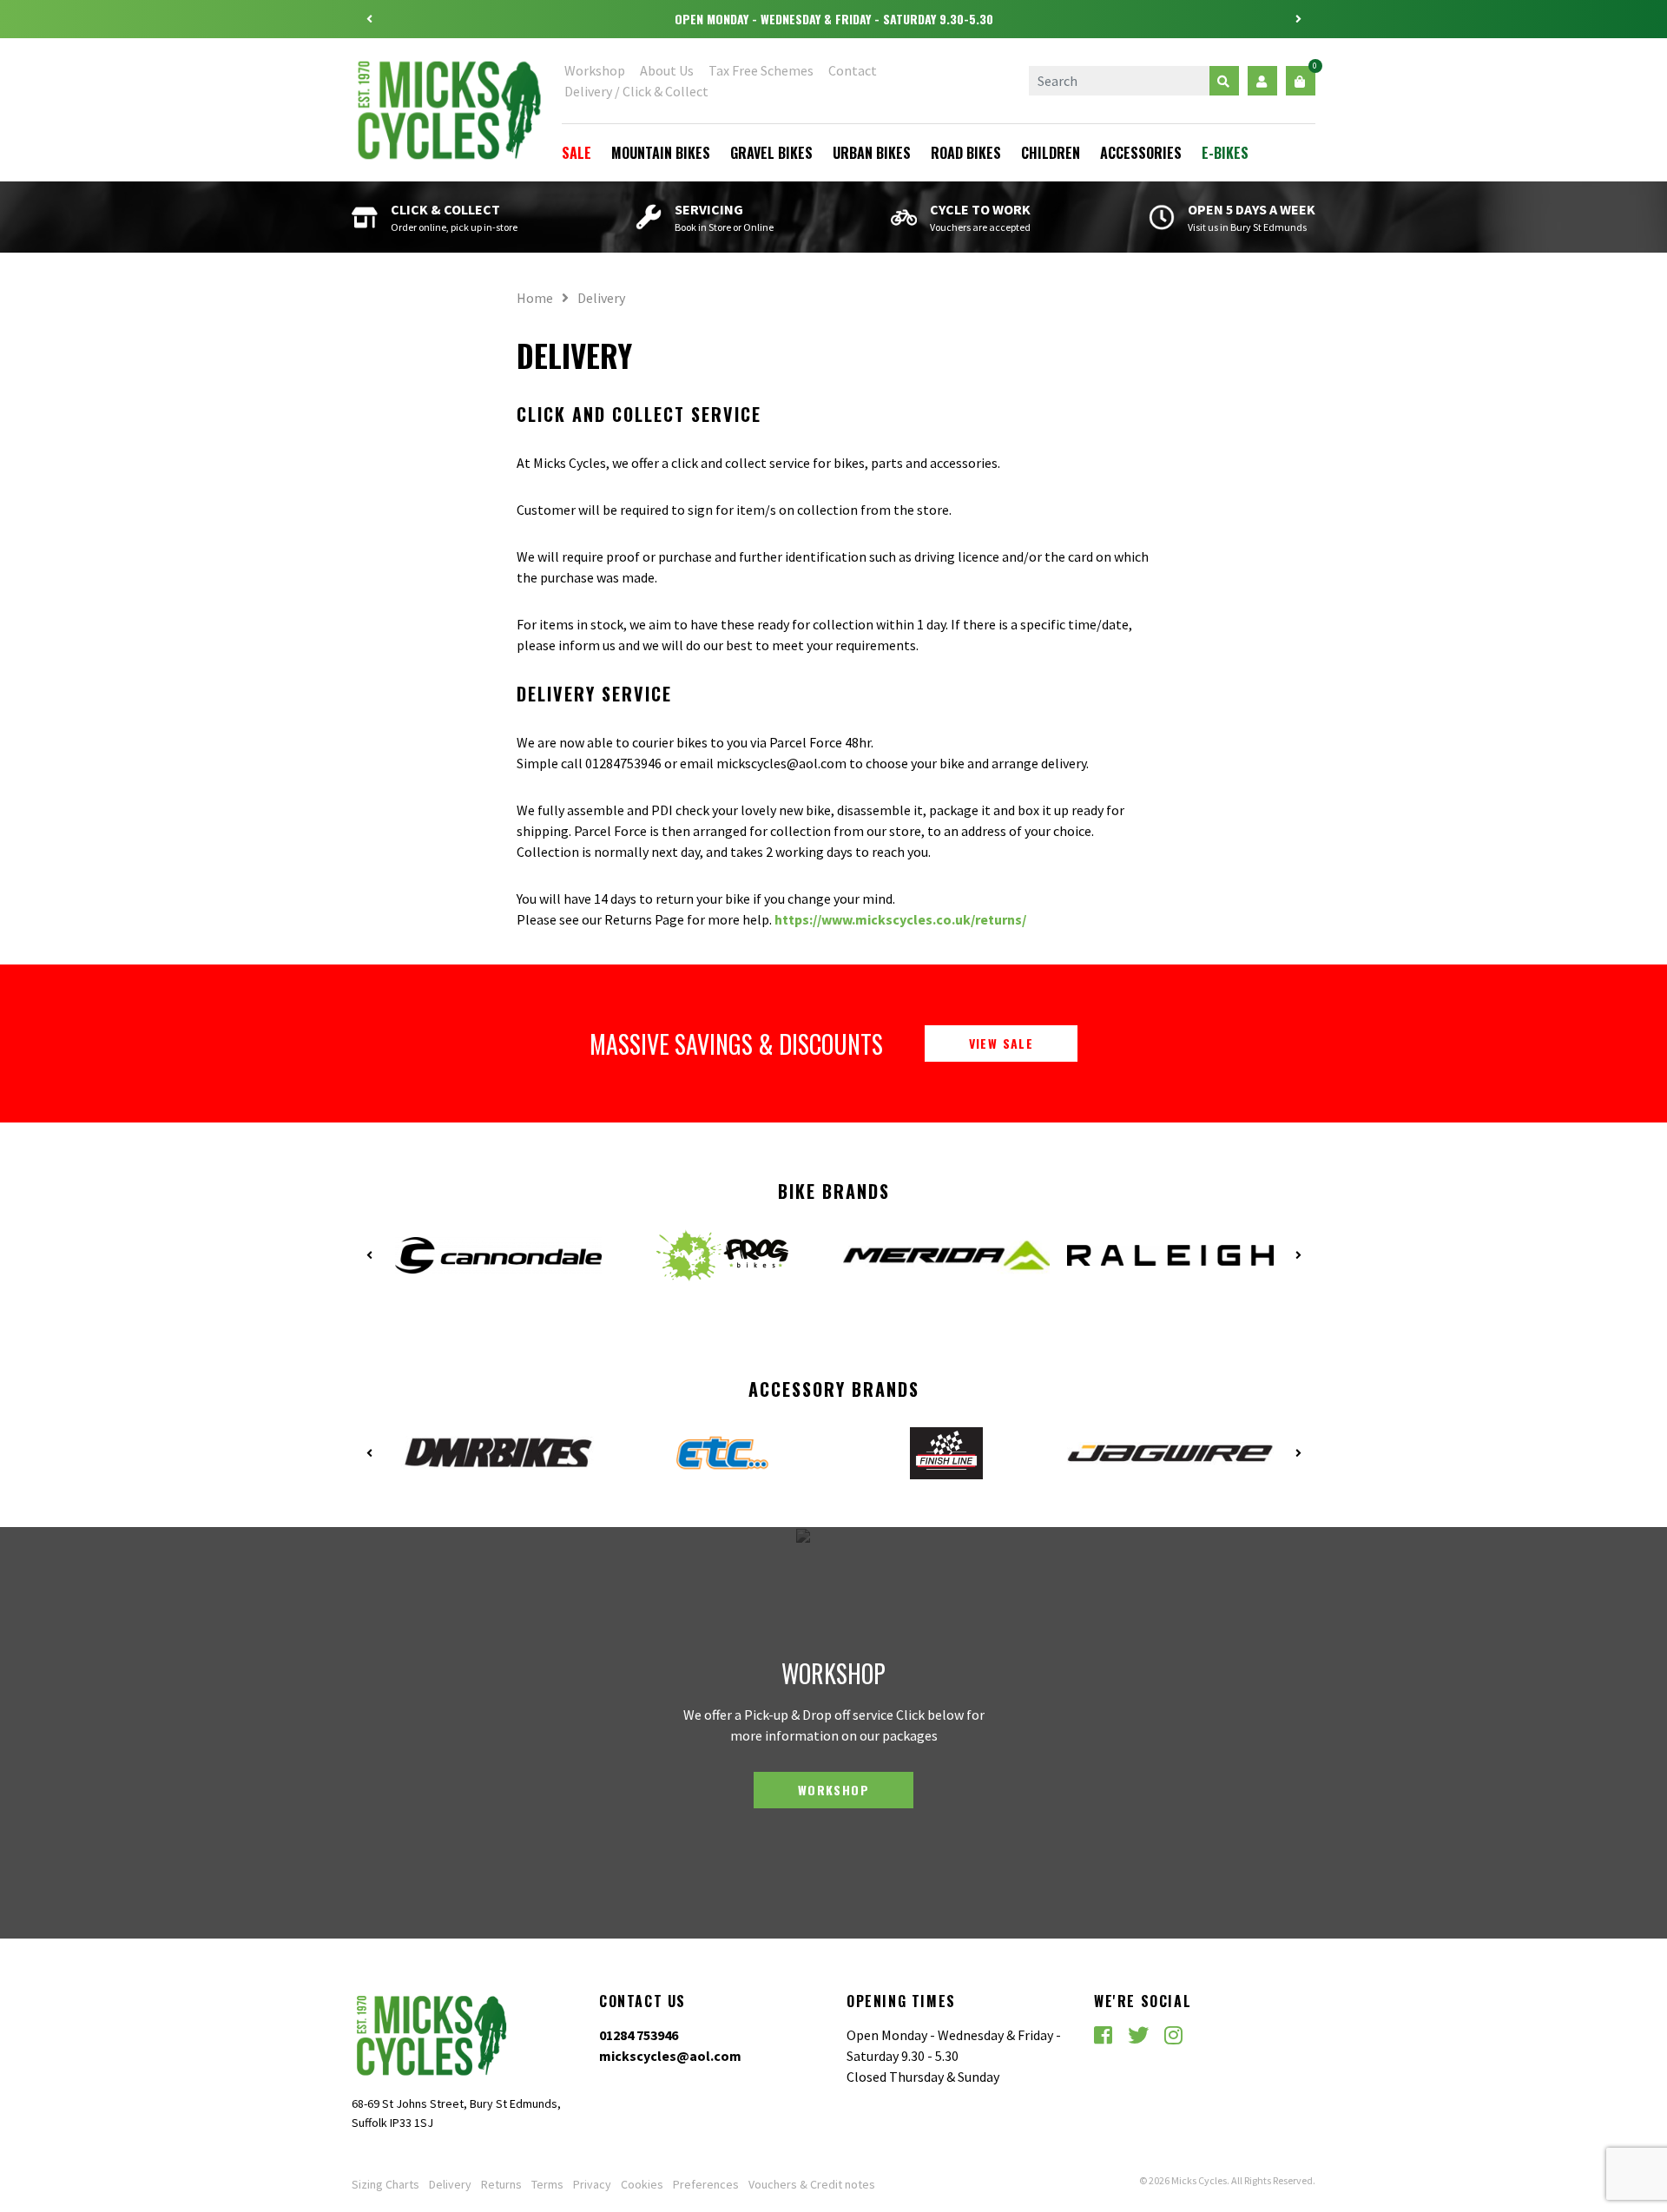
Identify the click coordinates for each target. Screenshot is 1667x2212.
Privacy (592, 2184)
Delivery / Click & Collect (636, 91)
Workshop (595, 70)
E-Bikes (1225, 153)
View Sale (1002, 1043)
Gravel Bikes (771, 153)
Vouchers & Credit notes (812, 2184)
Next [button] (1298, 19)
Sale (577, 153)
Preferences (706, 2184)
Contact (853, 70)
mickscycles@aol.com (670, 2056)
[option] (833, 19)
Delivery (450, 2184)
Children (1051, 153)
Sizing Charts (385, 2184)
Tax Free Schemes (761, 70)
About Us (667, 70)
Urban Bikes (872, 153)
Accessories (1141, 153)
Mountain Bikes (661, 153)
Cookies (642, 2184)
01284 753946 (639, 2035)
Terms (547, 2184)
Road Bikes (966, 153)
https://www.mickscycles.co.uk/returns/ (900, 919)
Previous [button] (369, 19)
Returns (501, 2184)
